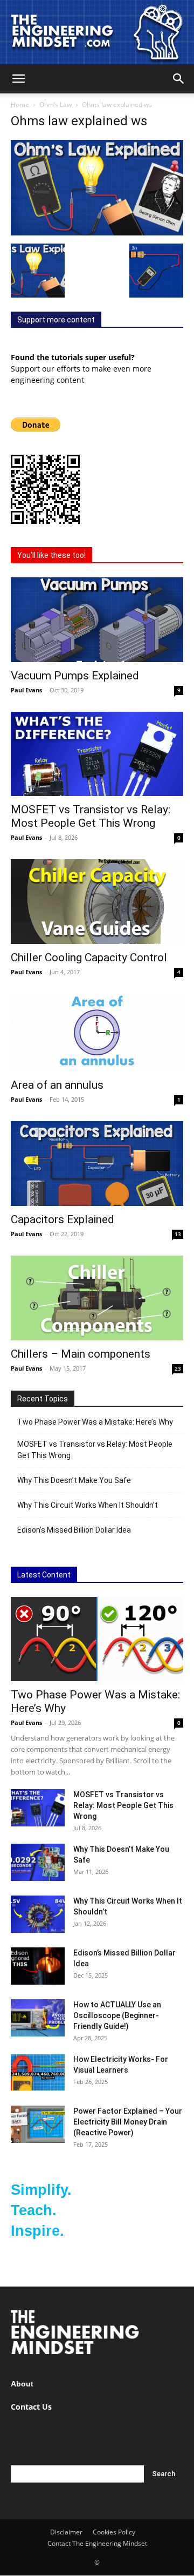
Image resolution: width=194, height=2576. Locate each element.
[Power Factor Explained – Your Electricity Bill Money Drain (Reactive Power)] (38, 2124)
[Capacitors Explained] (97, 1164)
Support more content (56, 320)
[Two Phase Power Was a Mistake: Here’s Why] (97, 1639)
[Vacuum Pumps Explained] (97, 620)
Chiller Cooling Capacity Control (89, 957)
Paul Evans (26, 690)
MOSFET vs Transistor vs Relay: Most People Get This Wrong (91, 816)
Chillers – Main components (81, 1354)
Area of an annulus (57, 1085)
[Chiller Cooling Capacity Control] (97, 902)
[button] (18, 79)
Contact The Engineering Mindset (97, 2543)
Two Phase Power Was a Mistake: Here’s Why (95, 1422)
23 (178, 1368)
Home (20, 104)
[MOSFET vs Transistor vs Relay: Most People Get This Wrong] (97, 754)
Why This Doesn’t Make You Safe (74, 1480)
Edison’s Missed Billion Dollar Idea (74, 1530)
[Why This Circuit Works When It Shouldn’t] (38, 1914)
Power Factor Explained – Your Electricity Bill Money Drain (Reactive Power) (128, 2122)
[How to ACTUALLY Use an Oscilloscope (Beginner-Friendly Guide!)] (38, 2018)
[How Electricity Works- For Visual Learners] (38, 2072)
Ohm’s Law (56, 104)
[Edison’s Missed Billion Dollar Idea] (38, 1966)
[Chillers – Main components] (97, 1298)
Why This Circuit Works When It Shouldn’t (88, 1505)
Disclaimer (66, 2532)
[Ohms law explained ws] (97, 232)
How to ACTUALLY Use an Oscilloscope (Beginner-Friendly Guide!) (117, 2015)
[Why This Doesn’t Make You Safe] (38, 1862)
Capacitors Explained (63, 1219)
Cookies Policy (114, 2532)
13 (178, 1234)
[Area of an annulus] (97, 1033)
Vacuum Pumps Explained (75, 676)
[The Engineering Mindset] (97, 32)
